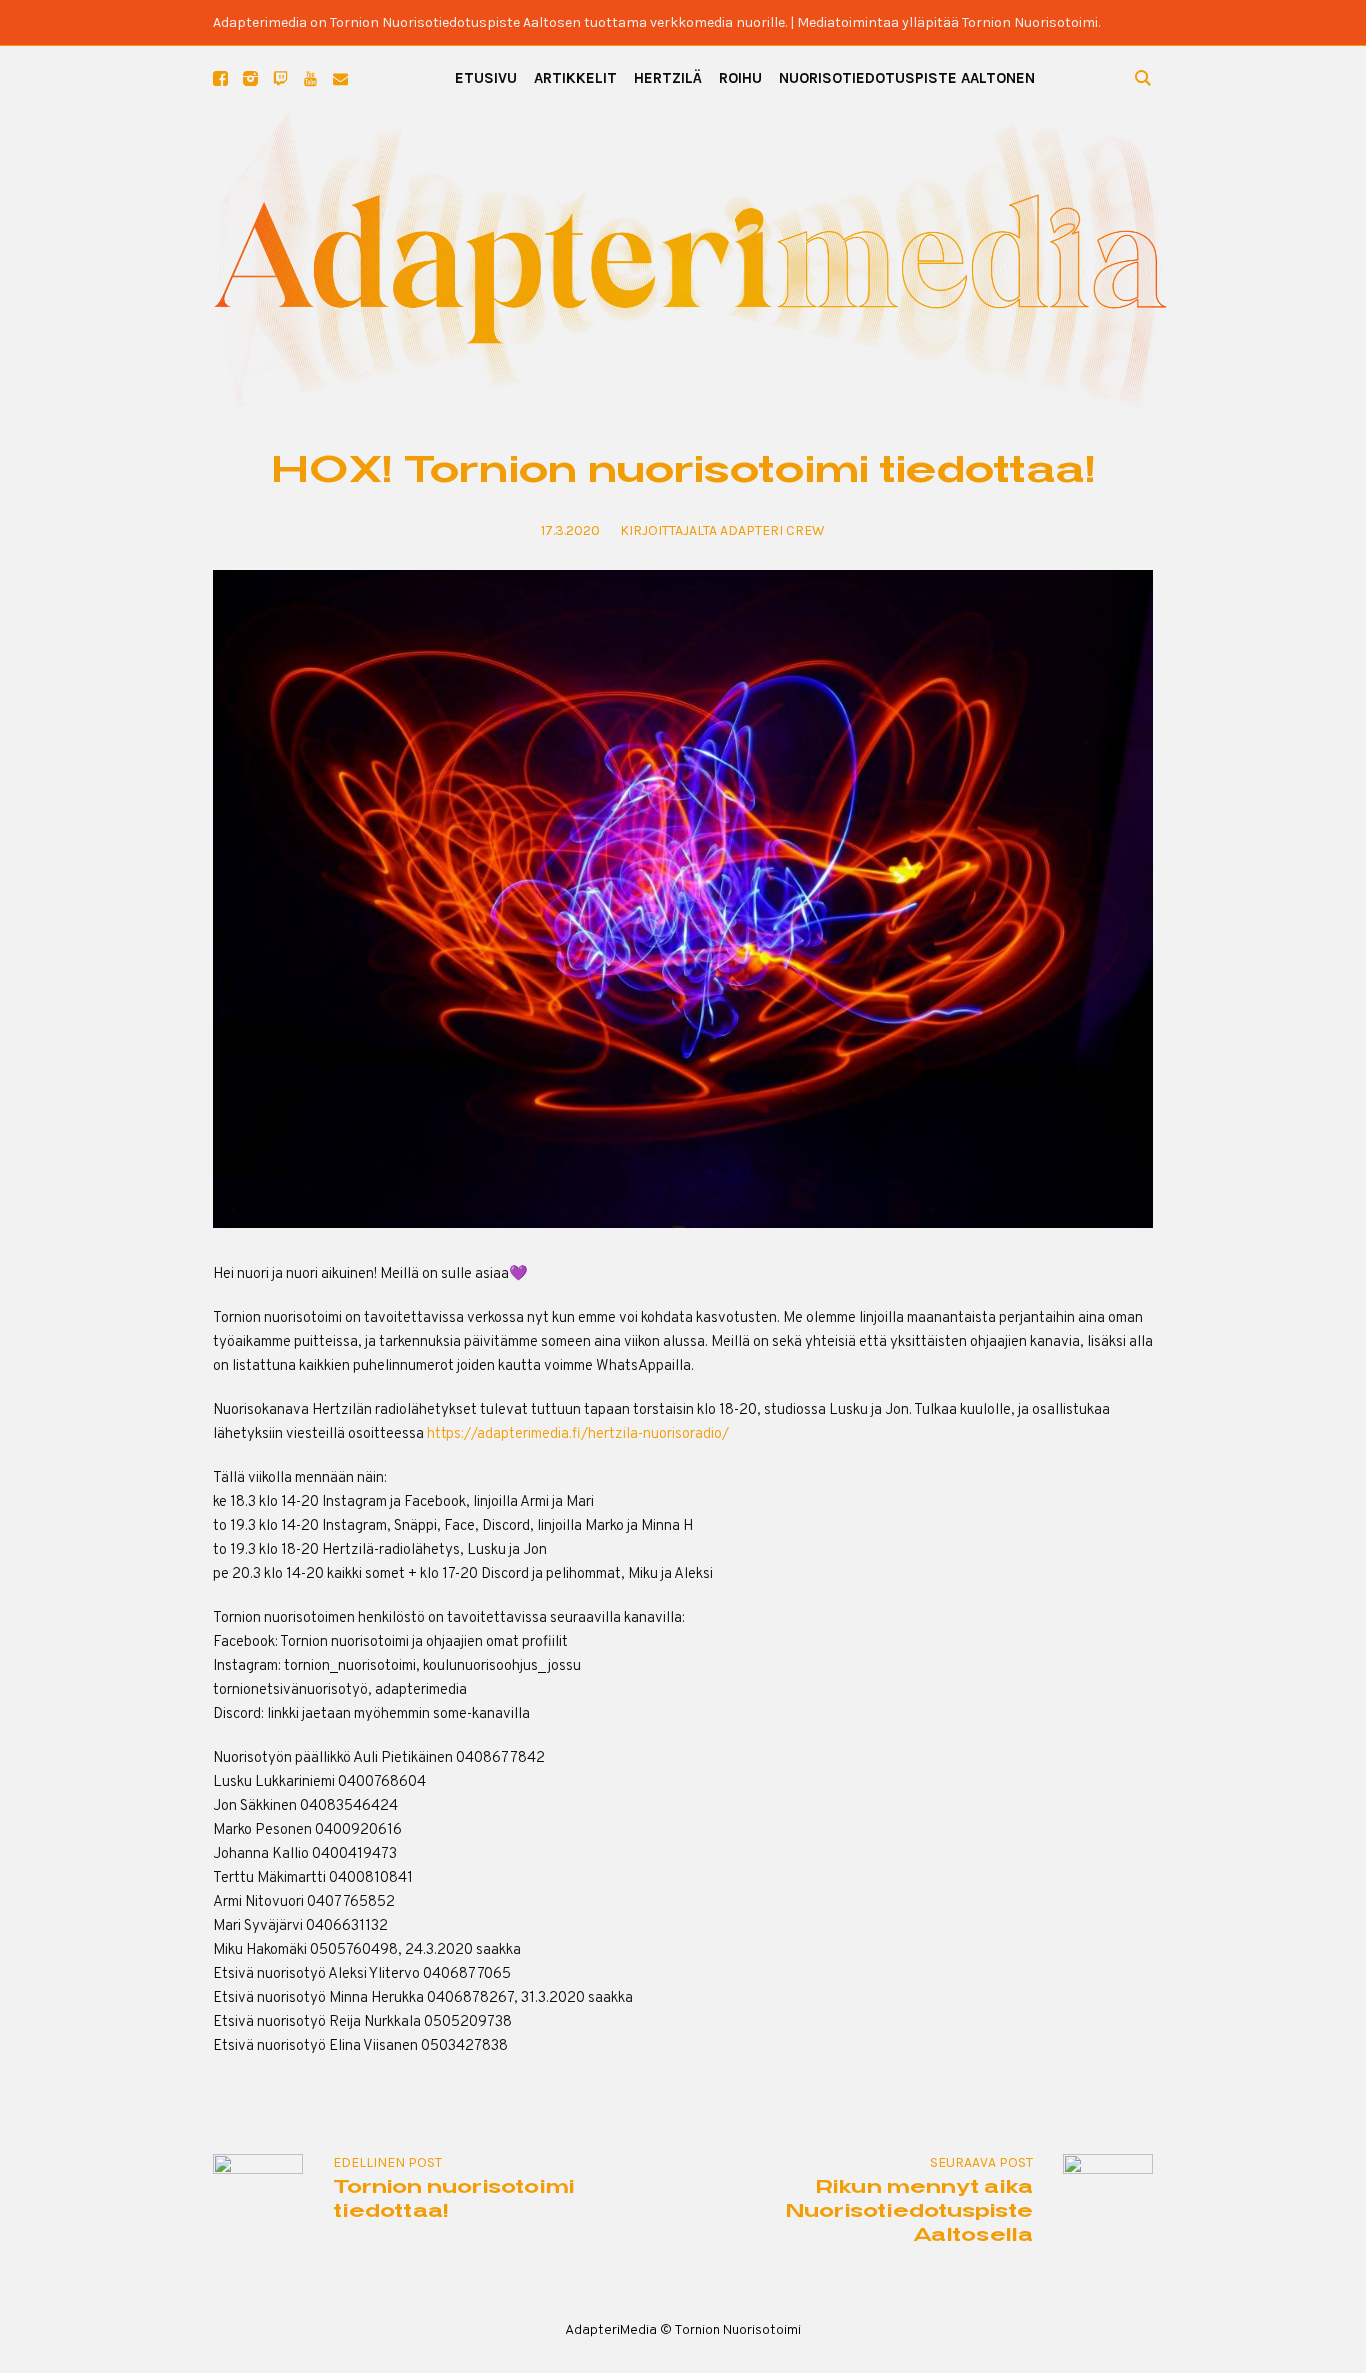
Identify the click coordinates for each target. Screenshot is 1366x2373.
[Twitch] (280, 78)
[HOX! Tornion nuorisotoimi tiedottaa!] (683, 899)
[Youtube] (310, 78)
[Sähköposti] (340, 78)
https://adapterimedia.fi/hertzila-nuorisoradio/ (578, 1434)
